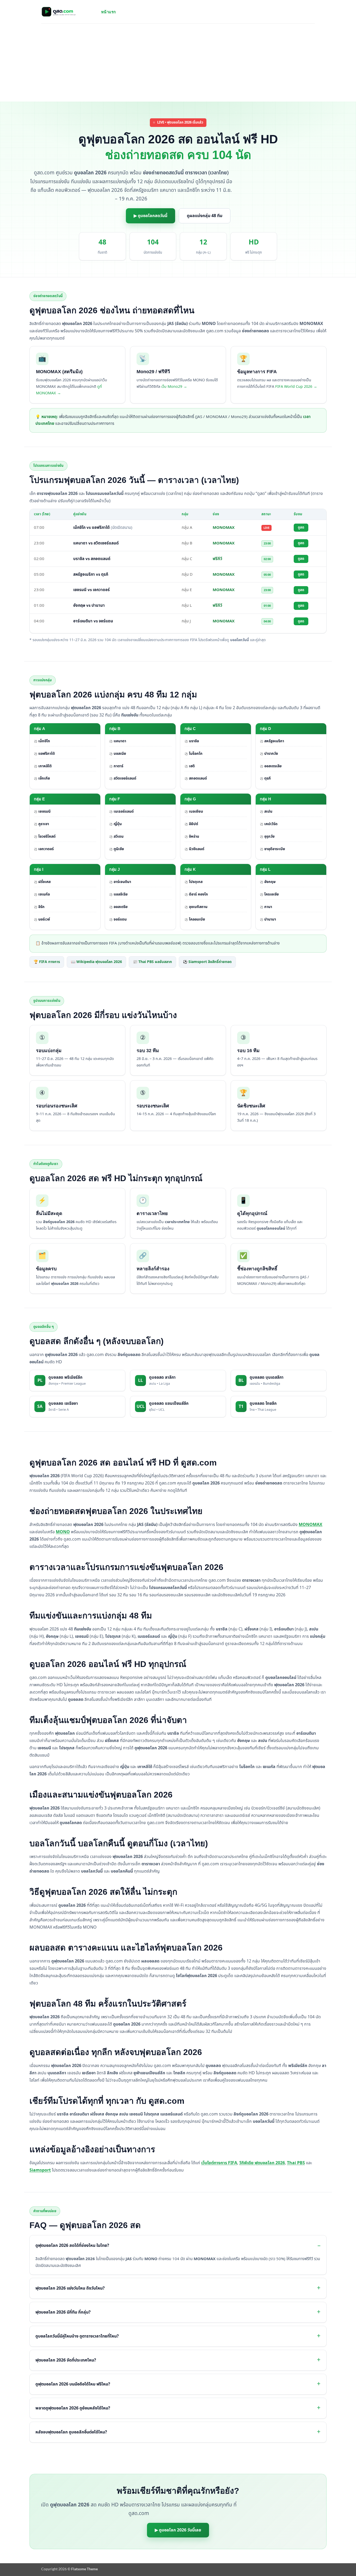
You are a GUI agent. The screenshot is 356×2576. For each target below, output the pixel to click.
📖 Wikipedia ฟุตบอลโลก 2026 (96, 962)
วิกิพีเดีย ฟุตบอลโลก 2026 (262, 2163)
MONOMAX (311, 1525)
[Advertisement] (178, 63)
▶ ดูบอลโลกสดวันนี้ (151, 216)
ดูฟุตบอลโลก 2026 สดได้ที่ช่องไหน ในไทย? (72, 2246)
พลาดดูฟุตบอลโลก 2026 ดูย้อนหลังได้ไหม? (73, 2408)
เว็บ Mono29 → (174, 387)
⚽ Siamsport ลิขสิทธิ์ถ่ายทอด (207, 962)
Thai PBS (296, 2163)
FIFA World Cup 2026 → (296, 387)
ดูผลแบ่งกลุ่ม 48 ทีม (205, 216)
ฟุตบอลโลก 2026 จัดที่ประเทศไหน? (66, 2360)
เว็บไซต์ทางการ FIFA (219, 2163)
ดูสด (301, 528)
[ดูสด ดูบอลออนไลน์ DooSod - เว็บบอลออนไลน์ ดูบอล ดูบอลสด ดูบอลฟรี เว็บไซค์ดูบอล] (67, 12)
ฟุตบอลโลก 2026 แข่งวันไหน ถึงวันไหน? (70, 2288)
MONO (63, 1532)
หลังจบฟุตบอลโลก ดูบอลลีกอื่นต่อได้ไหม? (71, 2432)
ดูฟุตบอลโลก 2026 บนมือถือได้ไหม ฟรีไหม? (73, 2384)
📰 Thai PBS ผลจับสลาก (152, 962)
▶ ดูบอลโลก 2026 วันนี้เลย (178, 2530)
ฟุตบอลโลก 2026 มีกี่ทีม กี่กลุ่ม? (63, 2312)
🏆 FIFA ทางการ (47, 962)
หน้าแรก (109, 12)
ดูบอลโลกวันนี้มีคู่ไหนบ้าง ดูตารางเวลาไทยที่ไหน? (77, 2336)
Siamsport (40, 2170)
